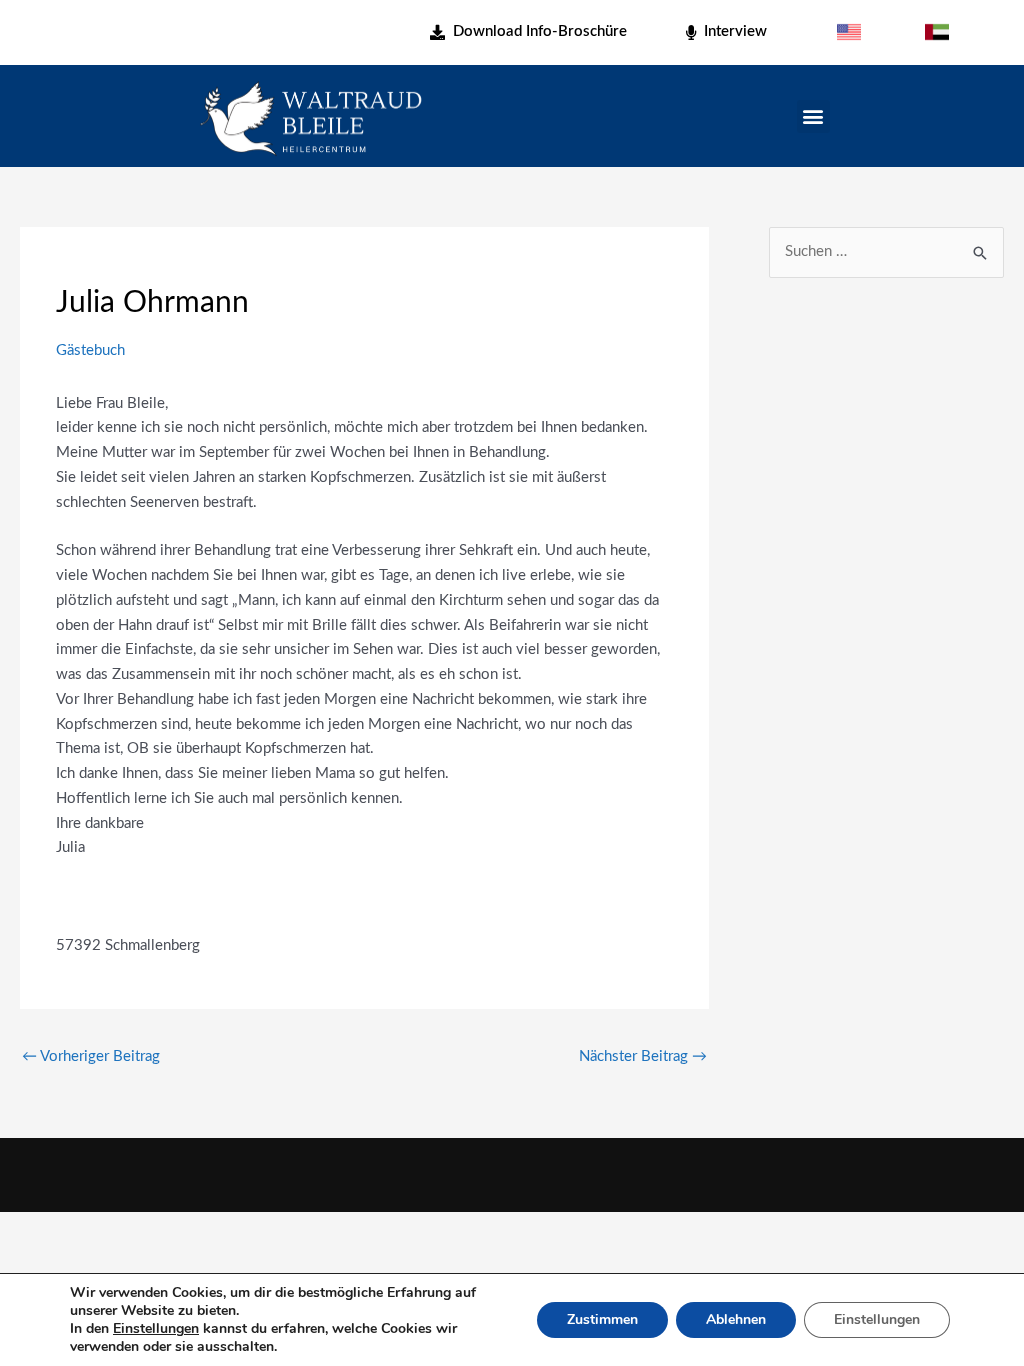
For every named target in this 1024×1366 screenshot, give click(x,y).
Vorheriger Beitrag (91, 1056)
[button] (813, 116)
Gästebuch (90, 350)
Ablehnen (736, 1319)
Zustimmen (602, 1319)
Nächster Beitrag (643, 1056)
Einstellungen (156, 1329)
